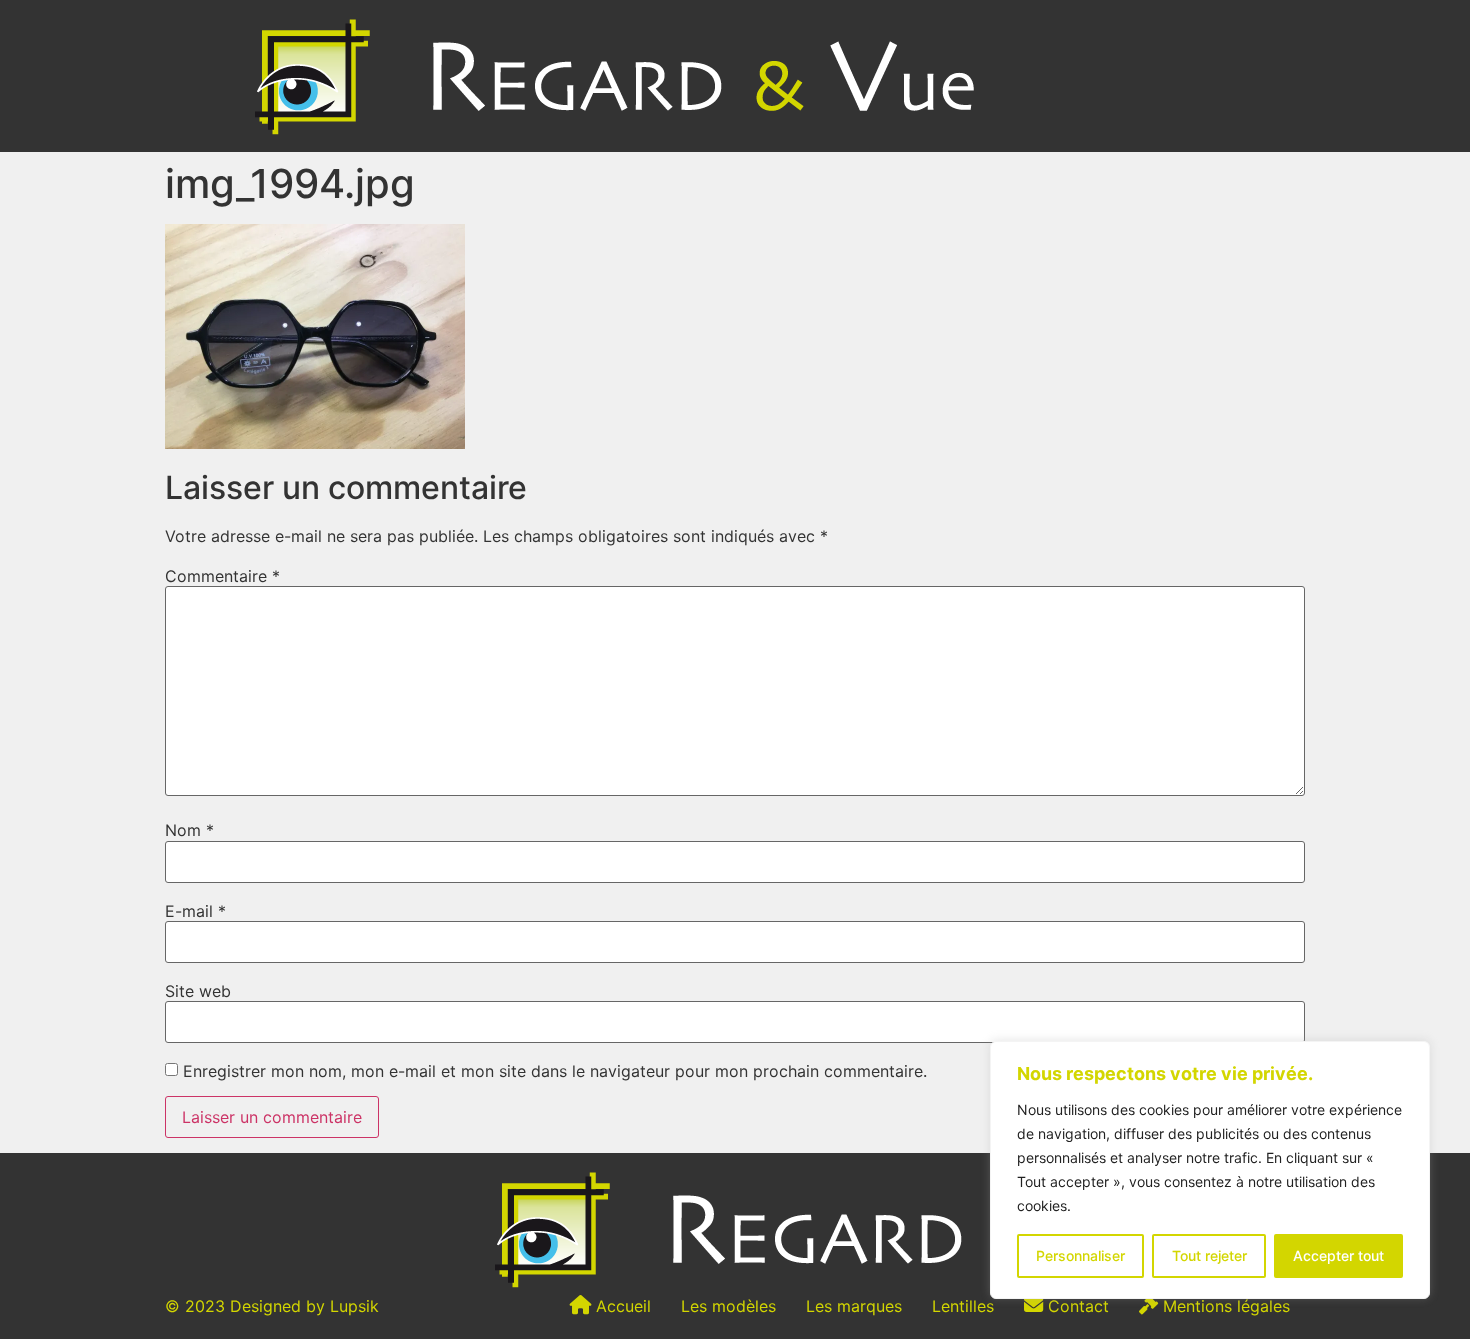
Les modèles (728, 1306)
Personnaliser (1080, 1255)
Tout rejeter (1209, 1255)
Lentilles (963, 1306)
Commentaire (222, 576)
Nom (189, 830)
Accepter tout (1338, 1255)
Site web (198, 991)
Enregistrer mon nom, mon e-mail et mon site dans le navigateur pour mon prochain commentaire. (555, 1071)
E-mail (195, 911)
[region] (1210, 1170)
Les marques (854, 1306)
